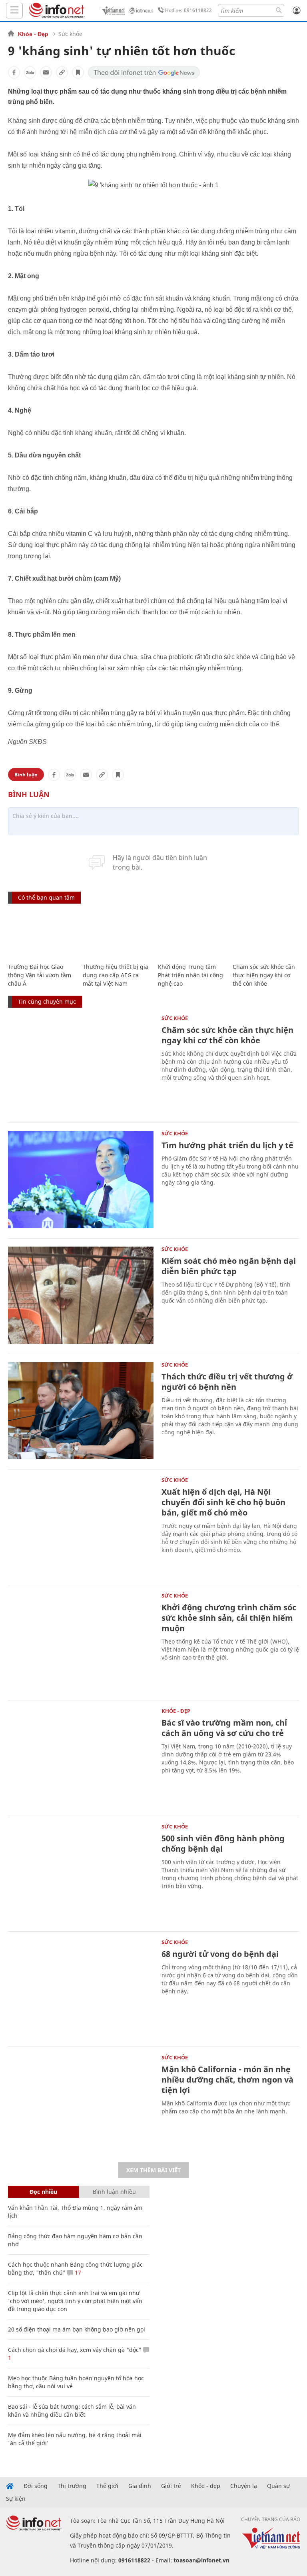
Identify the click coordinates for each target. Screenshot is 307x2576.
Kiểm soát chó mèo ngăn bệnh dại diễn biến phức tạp (229, 1266)
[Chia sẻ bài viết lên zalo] (30, 72)
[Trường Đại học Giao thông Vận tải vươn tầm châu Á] (41, 934)
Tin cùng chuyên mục (47, 1001)
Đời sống (36, 2486)
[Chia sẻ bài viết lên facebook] (14, 72)
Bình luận (26, 775)
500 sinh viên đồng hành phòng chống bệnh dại (223, 1843)
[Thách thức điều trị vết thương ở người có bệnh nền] (81, 1411)
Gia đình (140, 2486)
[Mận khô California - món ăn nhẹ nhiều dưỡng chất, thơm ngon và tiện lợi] (81, 2104)
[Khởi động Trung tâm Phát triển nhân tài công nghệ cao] (191, 934)
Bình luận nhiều (114, 2192)
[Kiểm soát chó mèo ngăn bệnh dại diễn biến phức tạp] (81, 1295)
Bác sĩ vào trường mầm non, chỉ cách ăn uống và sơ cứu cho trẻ (224, 1728)
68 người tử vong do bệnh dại (220, 1954)
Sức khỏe (70, 34)
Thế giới (107, 2486)
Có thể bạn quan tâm (46, 897)
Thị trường (72, 2486)
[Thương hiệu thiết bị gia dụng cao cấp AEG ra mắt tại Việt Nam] (116, 934)
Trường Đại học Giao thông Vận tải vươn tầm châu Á (40, 975)
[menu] (14, 11)
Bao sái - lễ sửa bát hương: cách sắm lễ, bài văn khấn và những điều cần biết (72, 2411)
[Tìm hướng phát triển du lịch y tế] (81, 1180)
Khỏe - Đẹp (33, 34)
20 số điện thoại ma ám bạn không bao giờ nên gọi (77, 2329)
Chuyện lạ (244, 2486)
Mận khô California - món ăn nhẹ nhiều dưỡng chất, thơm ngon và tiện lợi (227, 2080)
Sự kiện (16, 2499)
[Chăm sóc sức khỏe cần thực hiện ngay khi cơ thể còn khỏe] (266, 934)
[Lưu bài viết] (78, 72)
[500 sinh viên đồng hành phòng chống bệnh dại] (81, 1873)
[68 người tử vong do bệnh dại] (81, 1988)
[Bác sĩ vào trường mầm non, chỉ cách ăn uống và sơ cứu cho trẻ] (81, 1757)
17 (77, 2272)
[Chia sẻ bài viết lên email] (46, 72)
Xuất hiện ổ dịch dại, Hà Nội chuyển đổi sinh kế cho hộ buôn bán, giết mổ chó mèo (223, 1502)
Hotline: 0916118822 (188, 10)
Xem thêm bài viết (153, 2170)
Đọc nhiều (43, 2192)
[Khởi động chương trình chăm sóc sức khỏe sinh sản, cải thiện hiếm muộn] (81, 1642)
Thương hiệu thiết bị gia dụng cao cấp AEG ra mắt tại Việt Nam (116, 975)
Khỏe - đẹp (206, 2486)
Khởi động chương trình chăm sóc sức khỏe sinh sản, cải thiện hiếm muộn (229, 1618)
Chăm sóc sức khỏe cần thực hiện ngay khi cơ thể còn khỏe (264, 975)
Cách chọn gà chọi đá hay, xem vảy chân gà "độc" (75, 2350)
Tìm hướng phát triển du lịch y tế (227, 1145)
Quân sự (278, 2486)
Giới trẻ (171, 2486)
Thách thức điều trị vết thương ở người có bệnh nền (227, 1382)
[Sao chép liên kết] (62, 72)
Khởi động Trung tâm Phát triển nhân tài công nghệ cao (190, 975)
